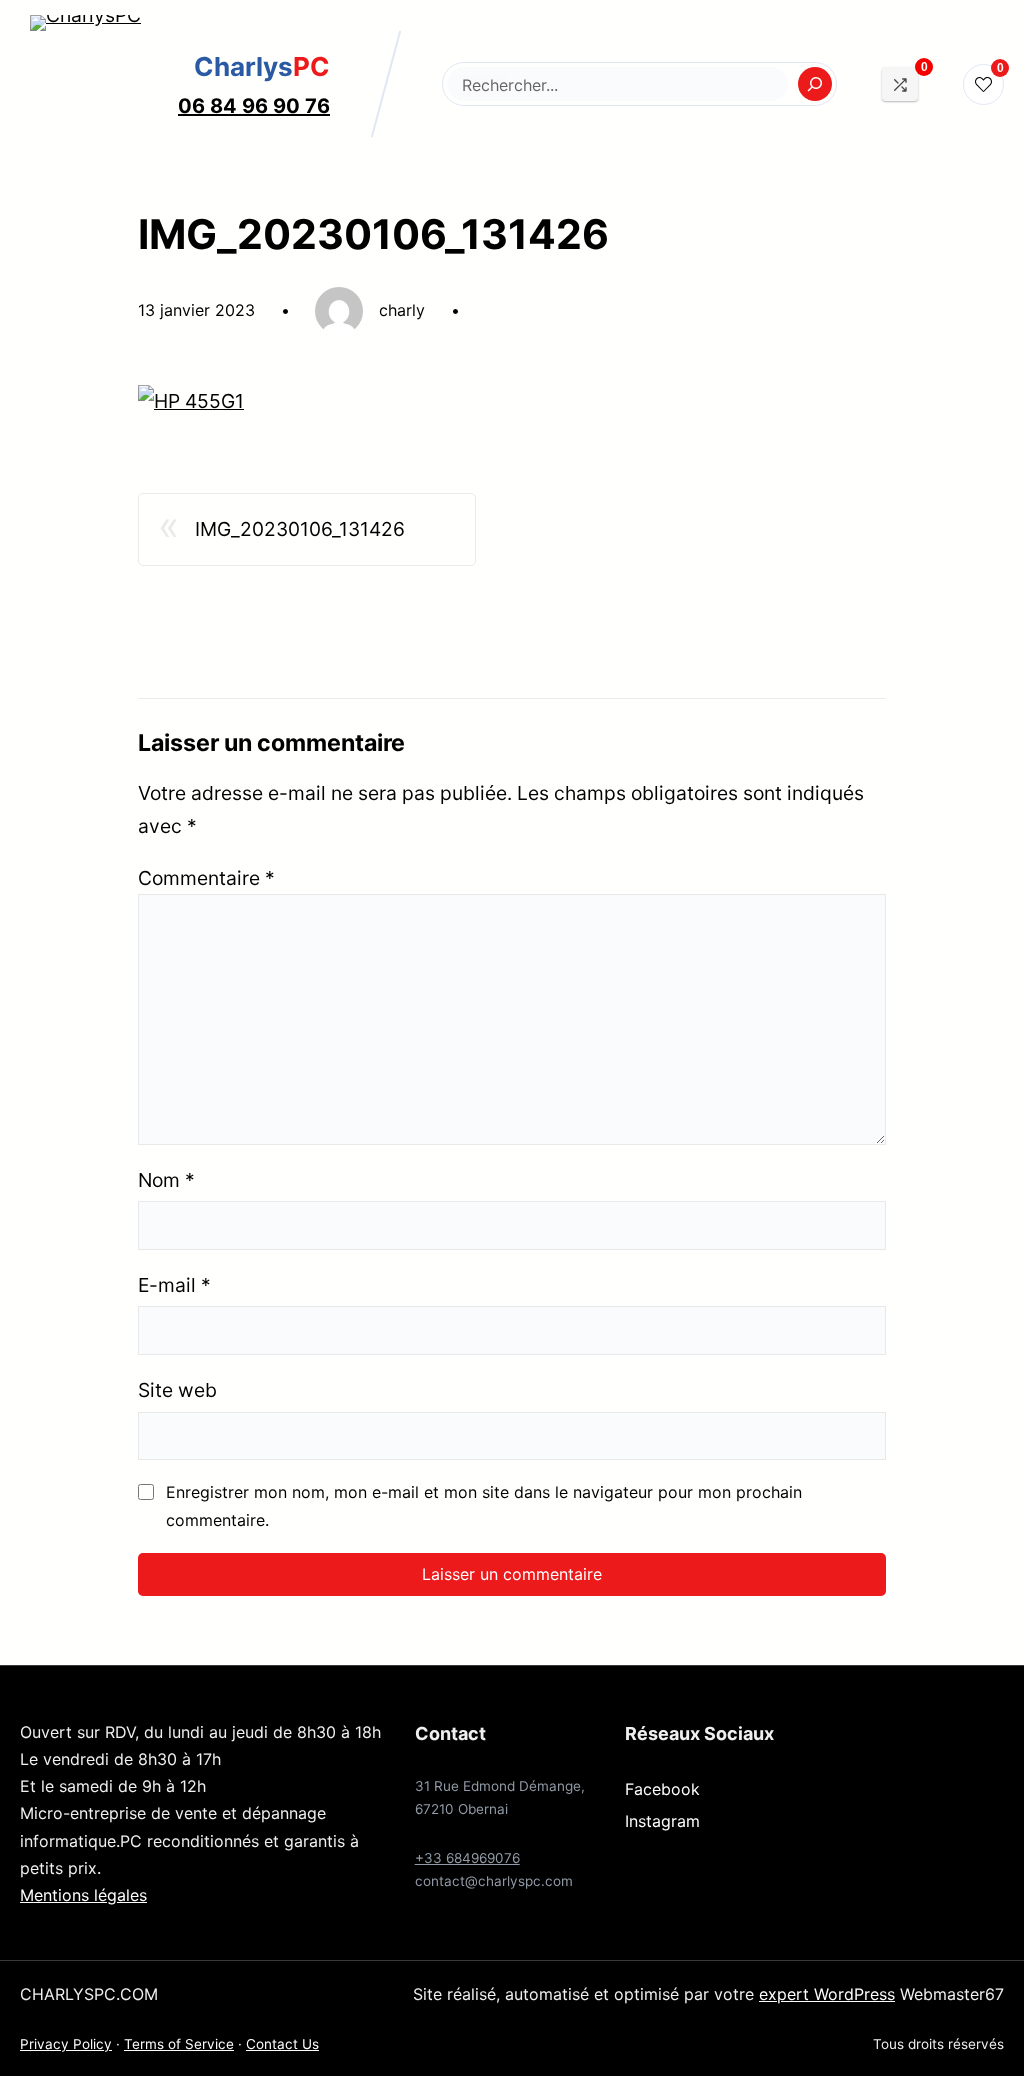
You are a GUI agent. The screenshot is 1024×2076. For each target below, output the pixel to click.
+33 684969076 (467, 1858)
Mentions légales (83, 1895)
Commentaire (206, 878)
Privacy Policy (66, 2044)
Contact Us (282, 2044)
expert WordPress (827, 1994)
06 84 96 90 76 (254, 106)
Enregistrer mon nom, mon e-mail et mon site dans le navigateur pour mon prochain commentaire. (484, 1505)
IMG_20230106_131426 (300, 529)
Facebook (662, 1789)
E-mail (174, 1285)
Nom (166, 1180)
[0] (900, 83)
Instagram (662, 1821)
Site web (177, 1390)
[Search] (815, 84)
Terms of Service (179, 2044)
